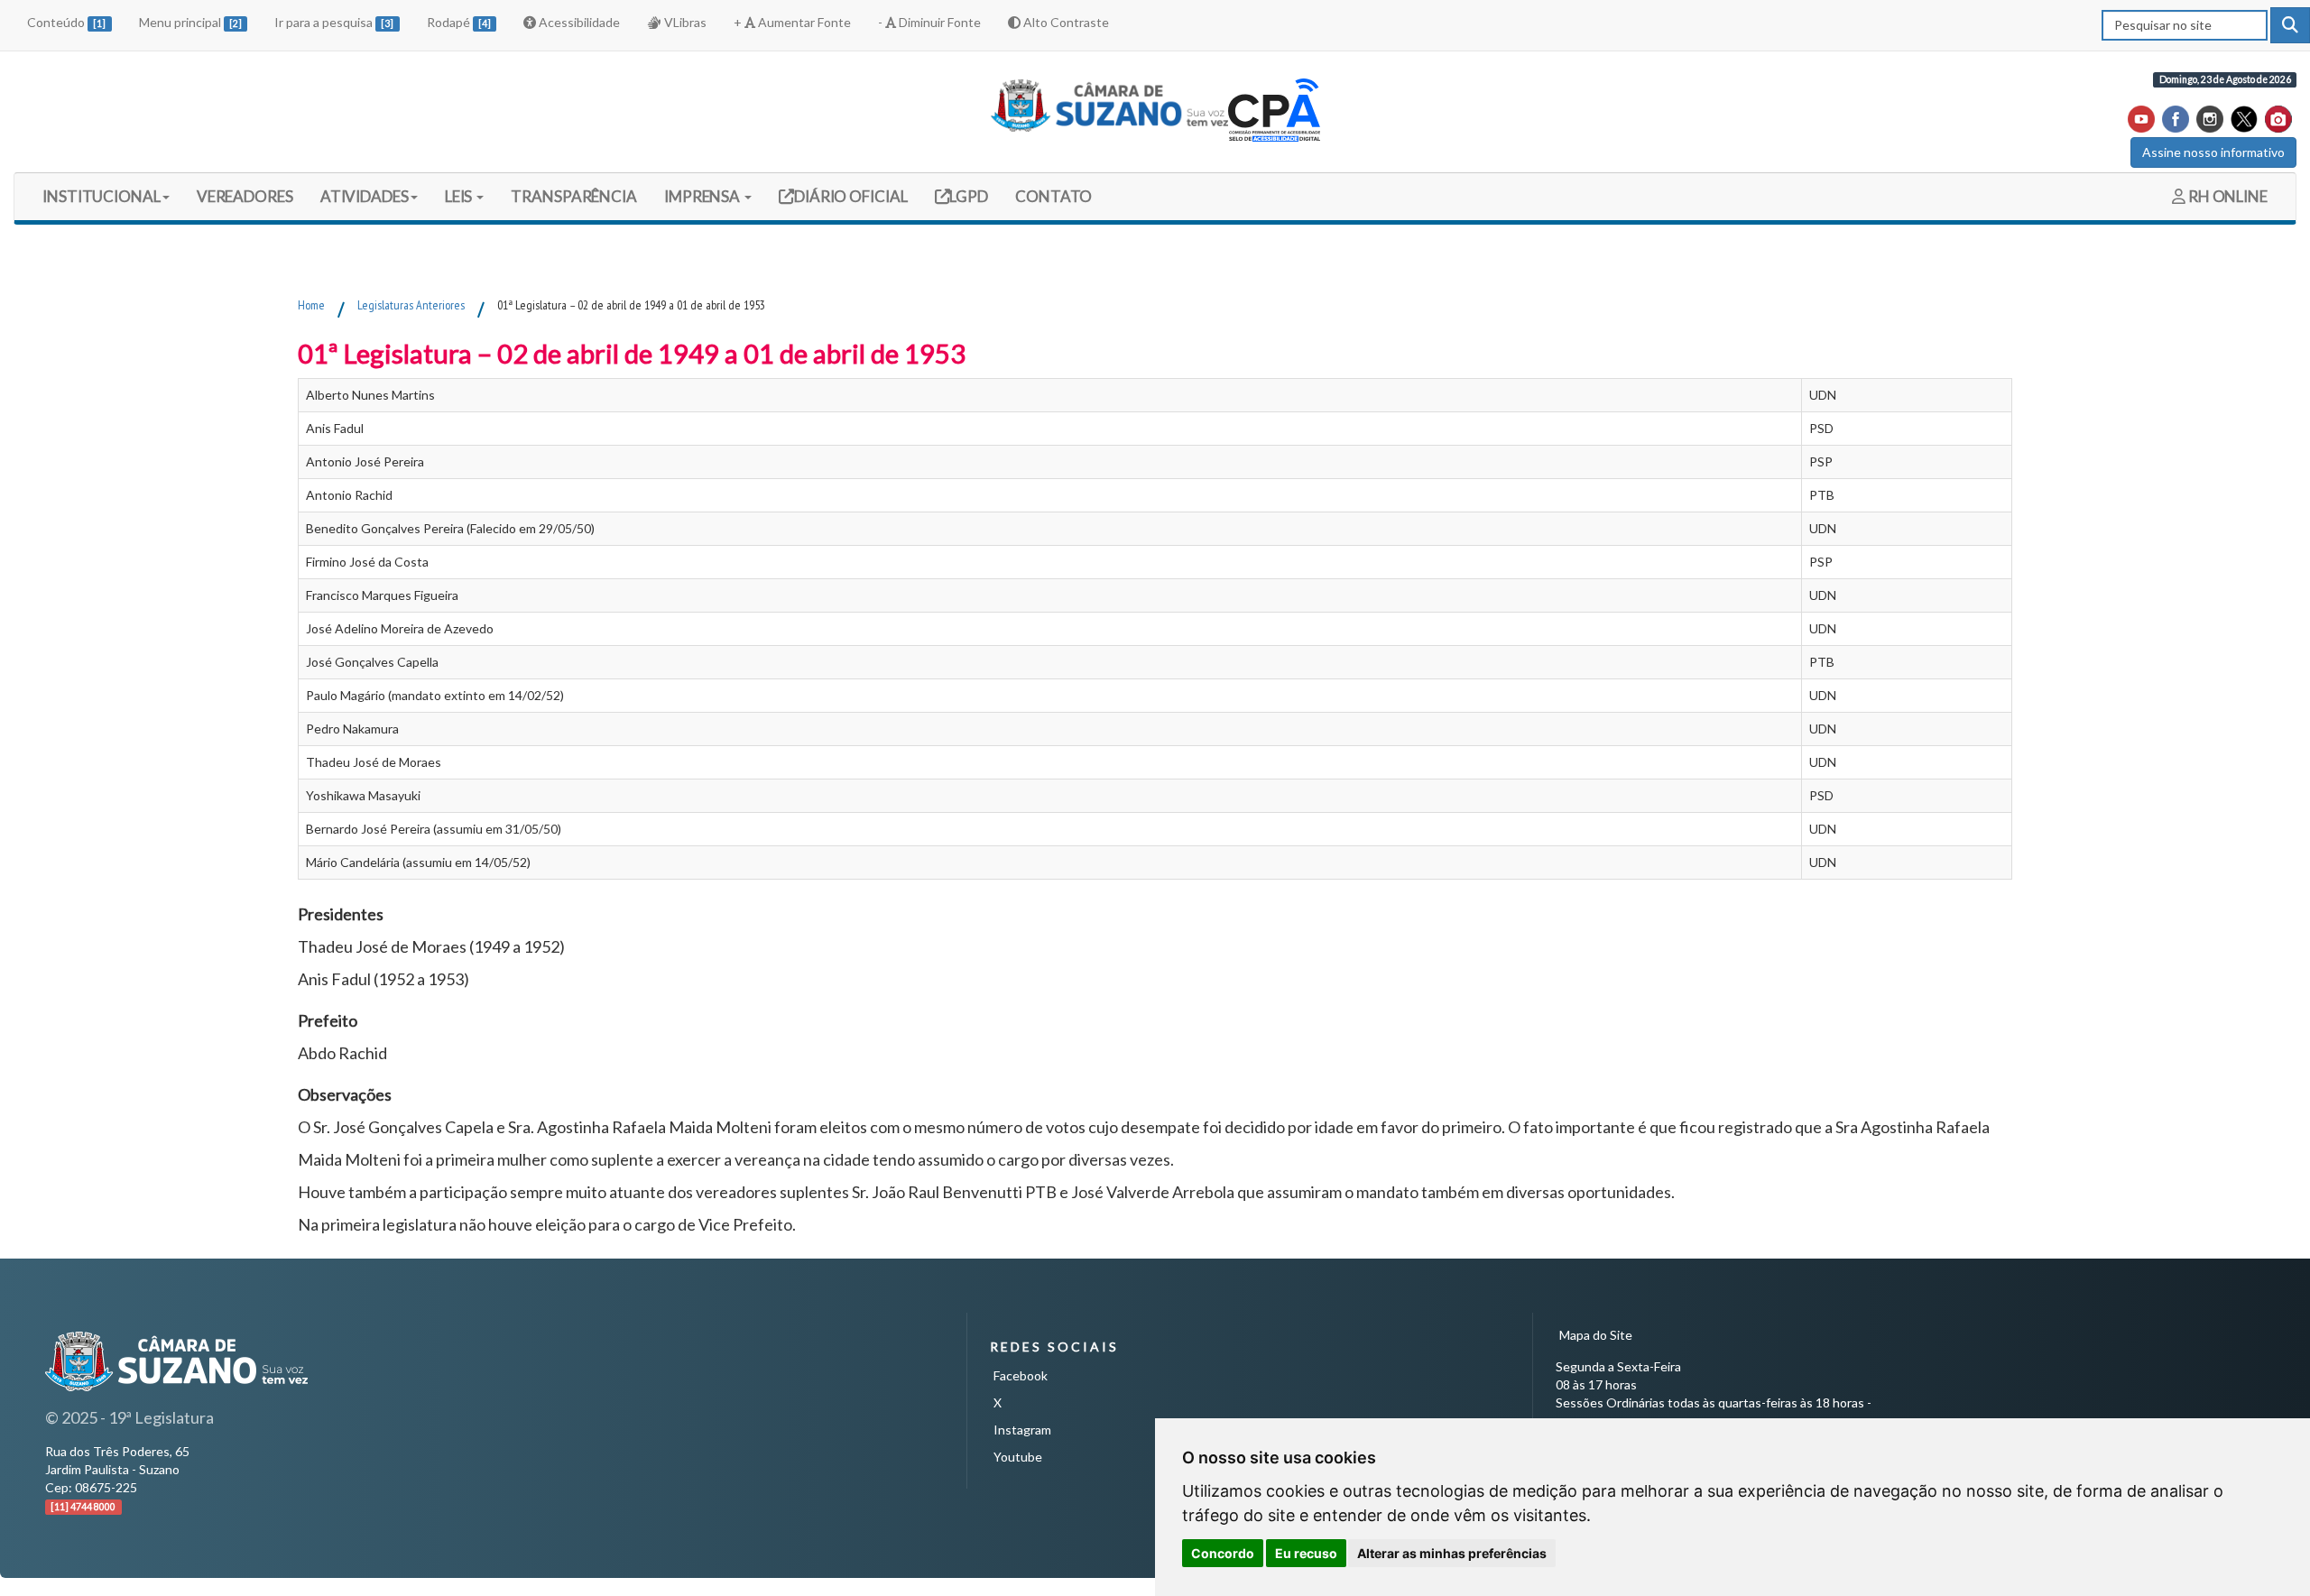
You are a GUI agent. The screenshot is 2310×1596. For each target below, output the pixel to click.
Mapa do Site (1596, 1335)
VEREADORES (245, 196)
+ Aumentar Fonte (792, 22)
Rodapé (459, 22)
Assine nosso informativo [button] (2213, 152)
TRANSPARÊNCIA (574, 196)
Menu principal (190, 22)
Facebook (1021, 1375)
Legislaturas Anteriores (411, 305)
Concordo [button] (1223, 1553)
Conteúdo (66, 22)
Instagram (1022, 1430)
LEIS (460, 196)
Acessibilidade (578, 22)
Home (311, 305)
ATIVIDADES (365, 196)
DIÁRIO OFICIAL (850, 196)
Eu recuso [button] (1306, 1553)
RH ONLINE (2227, 196)
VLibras (684, 22)
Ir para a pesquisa (334, 22)
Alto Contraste (1065, 22)
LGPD (968, 196)
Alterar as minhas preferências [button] (1452, 1553)
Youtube (1018, 1457)
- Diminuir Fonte (929, 22)
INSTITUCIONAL (102, 196)
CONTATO (1053, 196)
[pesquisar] (2290, 25)
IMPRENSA (703, 196)
